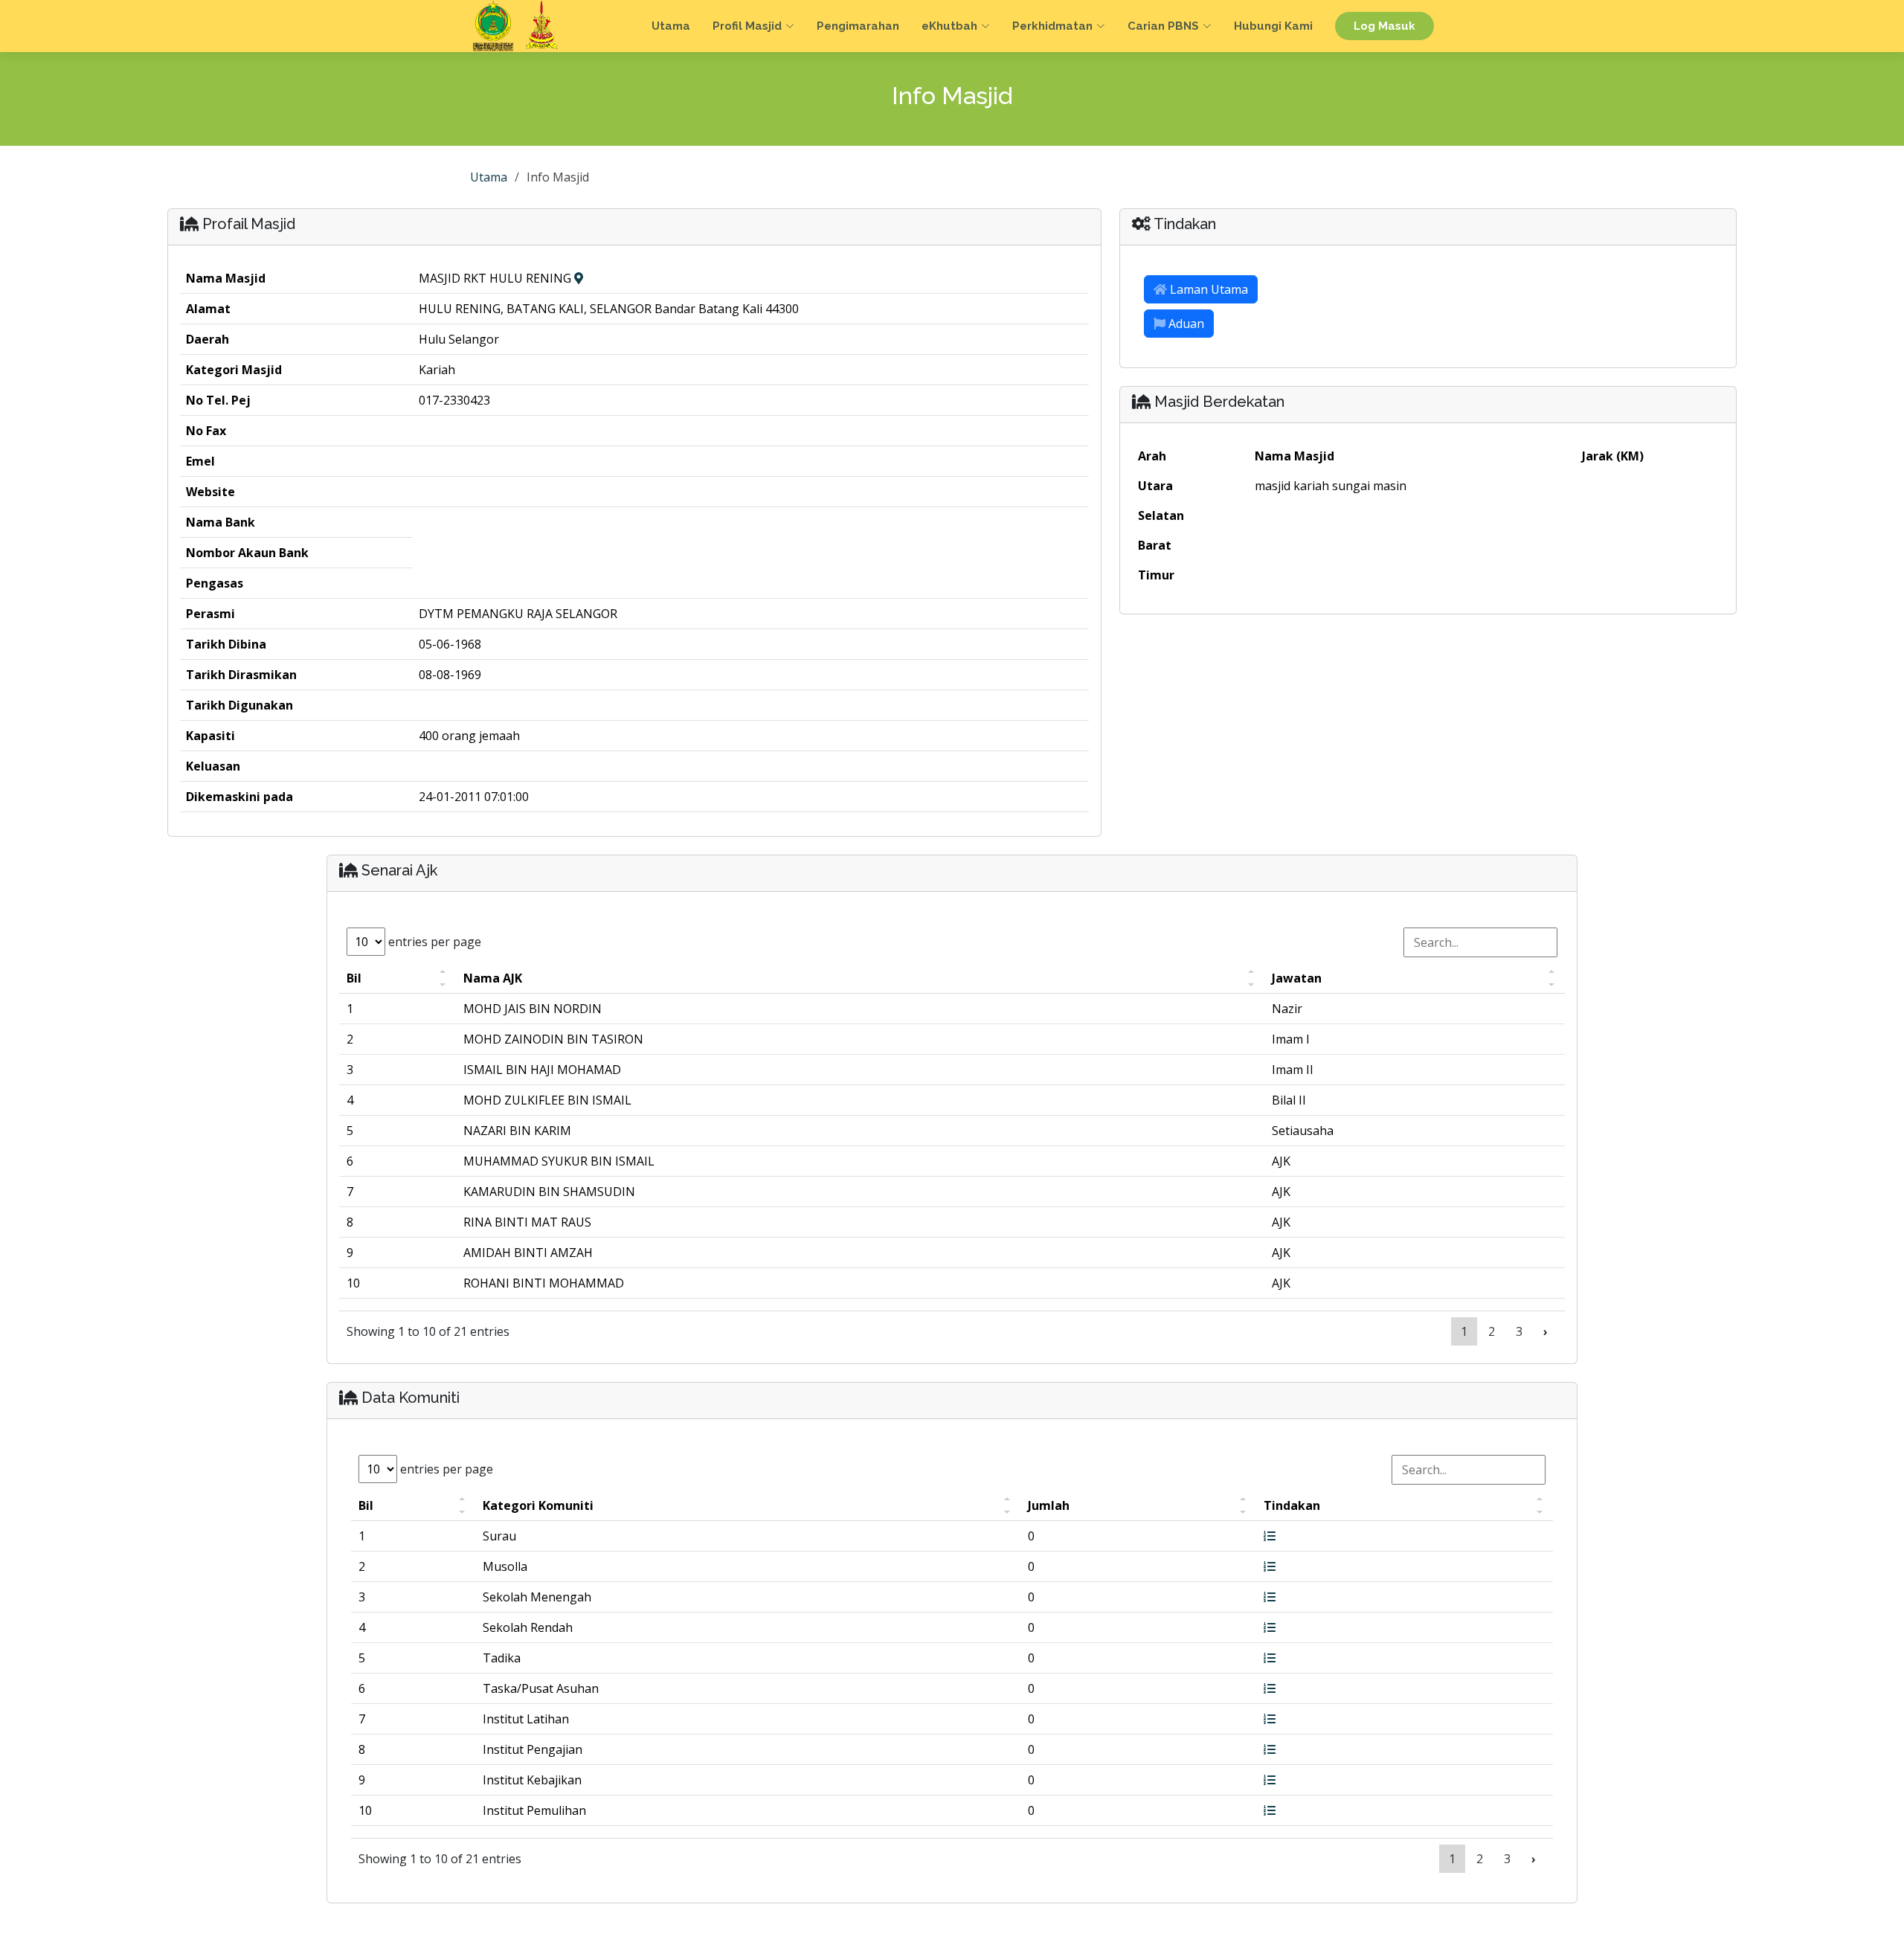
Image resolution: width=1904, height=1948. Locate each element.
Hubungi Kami (1273, 26)
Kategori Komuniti (538, 1505)
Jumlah (1049, 1505)
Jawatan (1297, 978)
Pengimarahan (858, 26)
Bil (354, 978)
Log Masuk (1384, 26)
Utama (671, 26)
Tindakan (1292, 1505)
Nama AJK (493, 978)
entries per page (433, 942)
